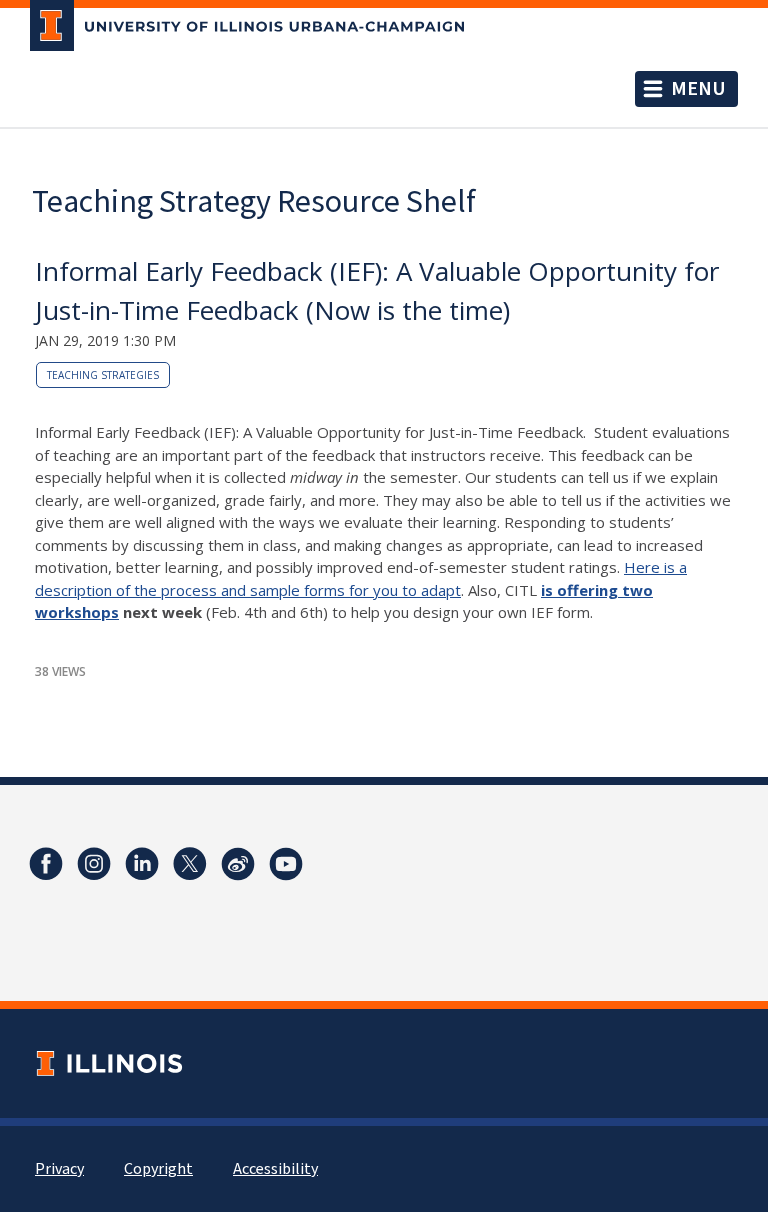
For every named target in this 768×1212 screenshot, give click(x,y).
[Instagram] (94, 864)
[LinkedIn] (142, 864)
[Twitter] (190, 864)
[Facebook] (46, 864)
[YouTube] (286, 864)
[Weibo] (238, 864)
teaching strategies (103, 375)
